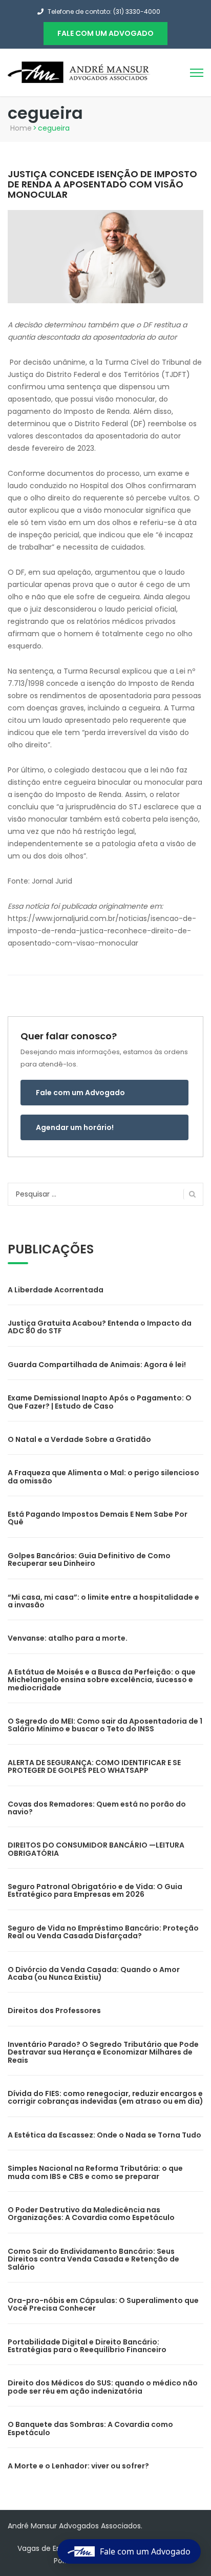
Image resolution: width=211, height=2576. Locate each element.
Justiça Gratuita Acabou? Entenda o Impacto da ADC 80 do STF (100, 1327)
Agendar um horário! (75, 1127)
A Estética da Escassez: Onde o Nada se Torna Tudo (104, 2135)
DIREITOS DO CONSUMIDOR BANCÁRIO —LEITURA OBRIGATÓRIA (96, 1849)
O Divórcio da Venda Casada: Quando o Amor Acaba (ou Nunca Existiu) (94, 1973)
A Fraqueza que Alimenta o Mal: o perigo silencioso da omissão (103, 1477)
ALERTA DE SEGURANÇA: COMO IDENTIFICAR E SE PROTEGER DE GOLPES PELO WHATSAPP (94, 1766)
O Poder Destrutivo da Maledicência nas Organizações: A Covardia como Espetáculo (91, 2214)
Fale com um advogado (105, 33)
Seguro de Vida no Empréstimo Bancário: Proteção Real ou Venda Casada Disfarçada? (103, 1932)
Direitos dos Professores (54, 2010)
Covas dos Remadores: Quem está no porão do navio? (97, 1808)
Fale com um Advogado (80, 1093)
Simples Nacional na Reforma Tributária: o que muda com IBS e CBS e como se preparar (95, 2172)
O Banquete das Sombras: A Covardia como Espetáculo (90, 2428)
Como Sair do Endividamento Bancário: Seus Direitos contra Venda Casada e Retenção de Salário (93, 2259)
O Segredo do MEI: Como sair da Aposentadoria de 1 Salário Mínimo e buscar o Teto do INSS (105, 1725)
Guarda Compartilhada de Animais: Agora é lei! (97, 1365)
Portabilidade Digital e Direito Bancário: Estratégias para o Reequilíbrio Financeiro (87, 2346)
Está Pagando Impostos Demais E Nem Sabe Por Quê (98, 1518)
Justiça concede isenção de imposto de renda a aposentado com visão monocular (102, 184)
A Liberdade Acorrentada (56, 1290)
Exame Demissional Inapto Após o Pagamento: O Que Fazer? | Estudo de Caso (100, 1402)
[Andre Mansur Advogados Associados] (79, 72)
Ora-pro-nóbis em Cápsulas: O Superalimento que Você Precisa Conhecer (103, 2304)
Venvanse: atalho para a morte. (68, 1638)
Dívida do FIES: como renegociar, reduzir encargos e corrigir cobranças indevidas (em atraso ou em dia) (105, 2097)
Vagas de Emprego (51, 2548)
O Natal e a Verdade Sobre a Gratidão (79, 1439)
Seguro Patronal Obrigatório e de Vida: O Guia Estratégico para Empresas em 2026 (95, 1890)
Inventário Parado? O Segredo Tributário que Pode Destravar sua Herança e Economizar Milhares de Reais (103, 2052)
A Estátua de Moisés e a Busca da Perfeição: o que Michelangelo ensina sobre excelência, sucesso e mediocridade (102, 1680)
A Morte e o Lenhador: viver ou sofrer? (78, 2466)
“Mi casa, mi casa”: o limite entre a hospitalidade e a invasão (103, 1601)
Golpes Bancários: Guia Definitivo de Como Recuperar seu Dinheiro (89, 1559)
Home (21, 128)
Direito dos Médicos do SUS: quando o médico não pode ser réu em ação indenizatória (103, 2387)
